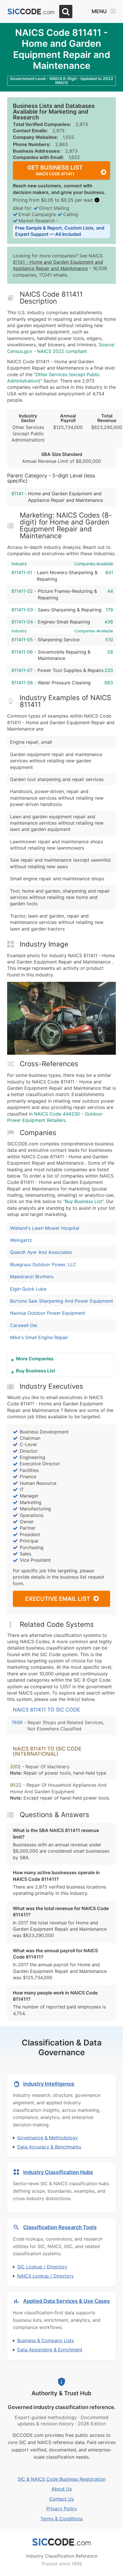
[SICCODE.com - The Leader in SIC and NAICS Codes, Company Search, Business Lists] (31, 12)
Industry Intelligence (49, 2084)
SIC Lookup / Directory (42, 2267)
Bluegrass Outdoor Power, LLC (43, 1264)
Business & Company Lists (45, 2340)
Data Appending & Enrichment (50, 2350)
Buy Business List (36, 1371)
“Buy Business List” (83, 1201)
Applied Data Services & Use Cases (67, 2301)
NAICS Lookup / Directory (45, 2276)
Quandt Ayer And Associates (41, 1252)
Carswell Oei (24, 1325)
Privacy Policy (62, 2509)
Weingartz (21, 1240)
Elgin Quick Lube (28, 1289)
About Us (62, 2489)
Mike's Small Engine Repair (39, 1337)
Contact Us (61, 2499)
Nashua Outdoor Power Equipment (48, 1313)
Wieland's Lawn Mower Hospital (45, 1228)
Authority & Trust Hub (61, 2393)
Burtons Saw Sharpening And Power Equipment (61, 1301)
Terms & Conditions (61, 2519)
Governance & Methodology (47, 2138)
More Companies (35, 1359)
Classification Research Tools (60, 2227)
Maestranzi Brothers (32, 1277)
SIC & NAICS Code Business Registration (62, 2479)
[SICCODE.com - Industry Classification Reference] (61, 2542)
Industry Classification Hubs (58, 2172)
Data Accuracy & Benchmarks (49, 2147)
